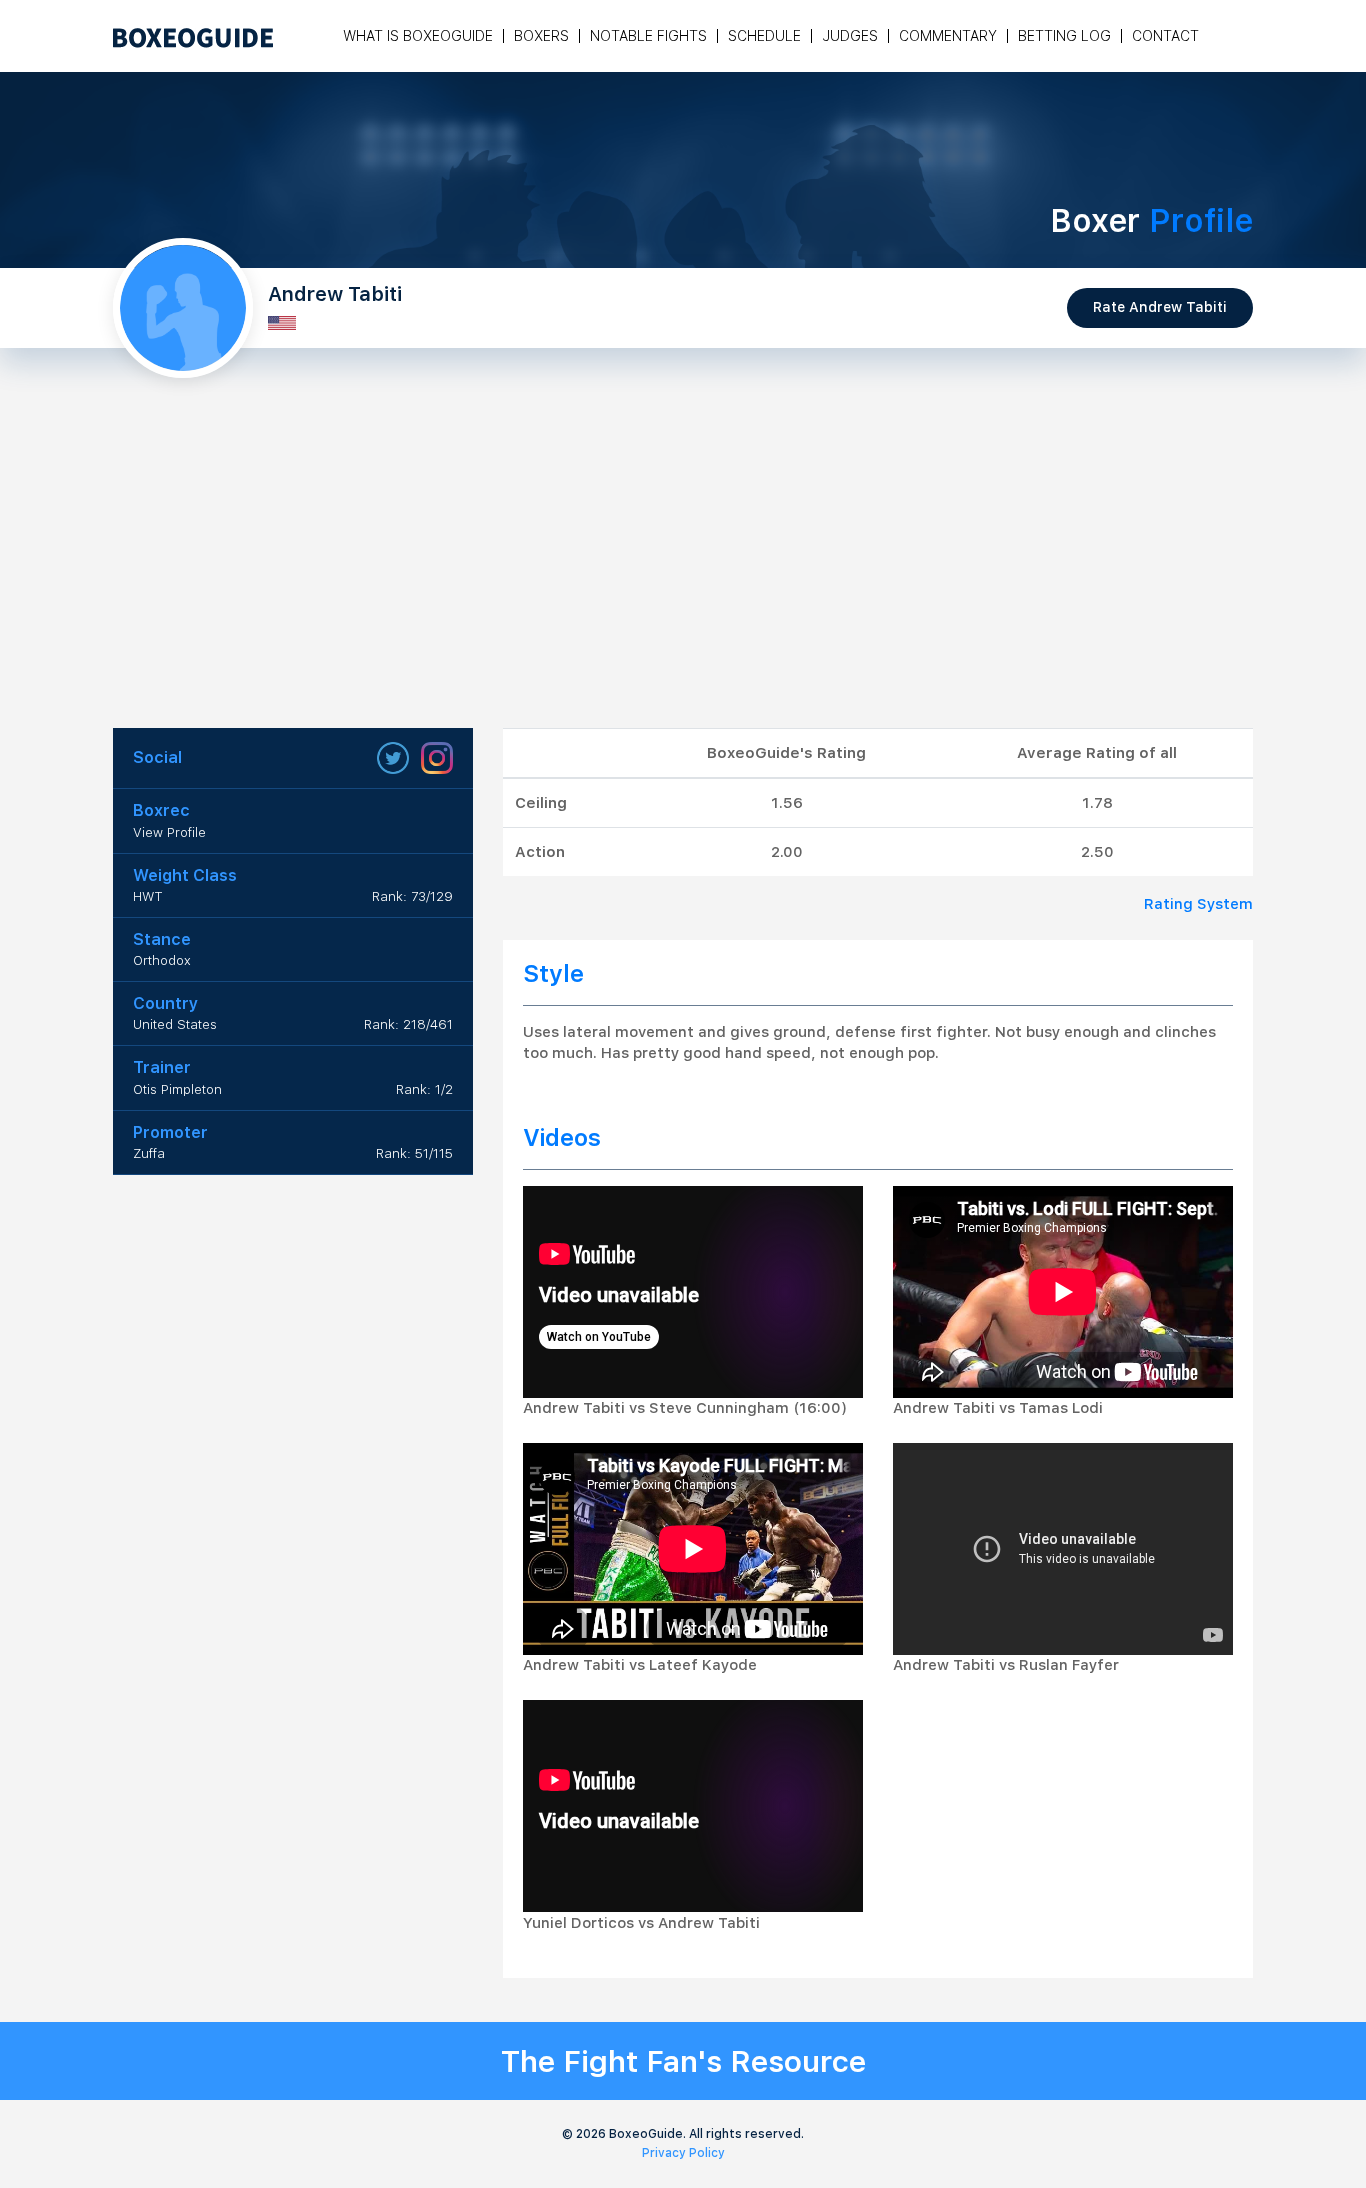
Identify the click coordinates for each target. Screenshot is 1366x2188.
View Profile (169, 832)
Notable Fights (648, 36)
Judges (850, 36)
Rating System (1198, 904)
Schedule (764, 36)
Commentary (948, 36)
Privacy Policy (683, 2153)
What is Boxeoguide (418, 36)
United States (175, 1024)
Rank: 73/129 (412, 896)
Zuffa (149, 1153)
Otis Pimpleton (177, 1089)
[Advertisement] (683, 578)
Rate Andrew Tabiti (1160, 307)
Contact (1165, 36)
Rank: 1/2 (424, 1089)
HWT (148, 896)
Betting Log (1064, 36)
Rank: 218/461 (408, 1024)
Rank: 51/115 (414, 1153)
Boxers (541, 36)
